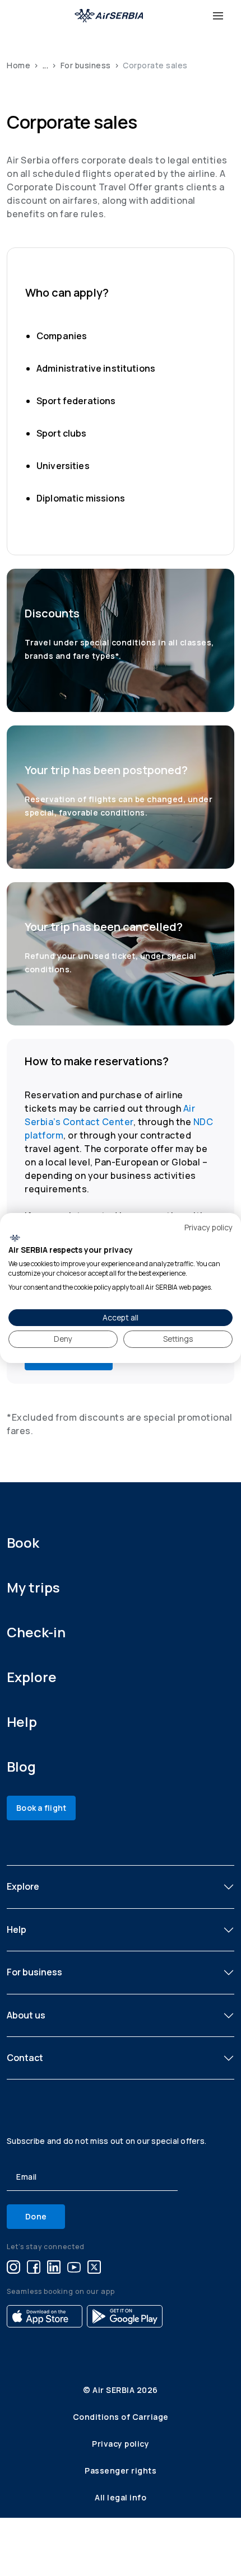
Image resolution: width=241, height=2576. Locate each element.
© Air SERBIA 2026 (121, 2390)
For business (86, 65)
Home (18, 65)
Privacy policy (121, 2444)
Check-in (36, 1632)
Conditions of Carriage (121, 2417)
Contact (25, 2058)
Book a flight (41, 1808)
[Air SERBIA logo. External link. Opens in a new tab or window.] (15, 1238)
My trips (33, 1587)
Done (36, 2216)
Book (23, 1542)
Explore (32, 1677)
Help (22, 1722)
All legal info (121, 2497)
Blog (21, 1766)
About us (26, 2015)
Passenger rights (121, 2470)
